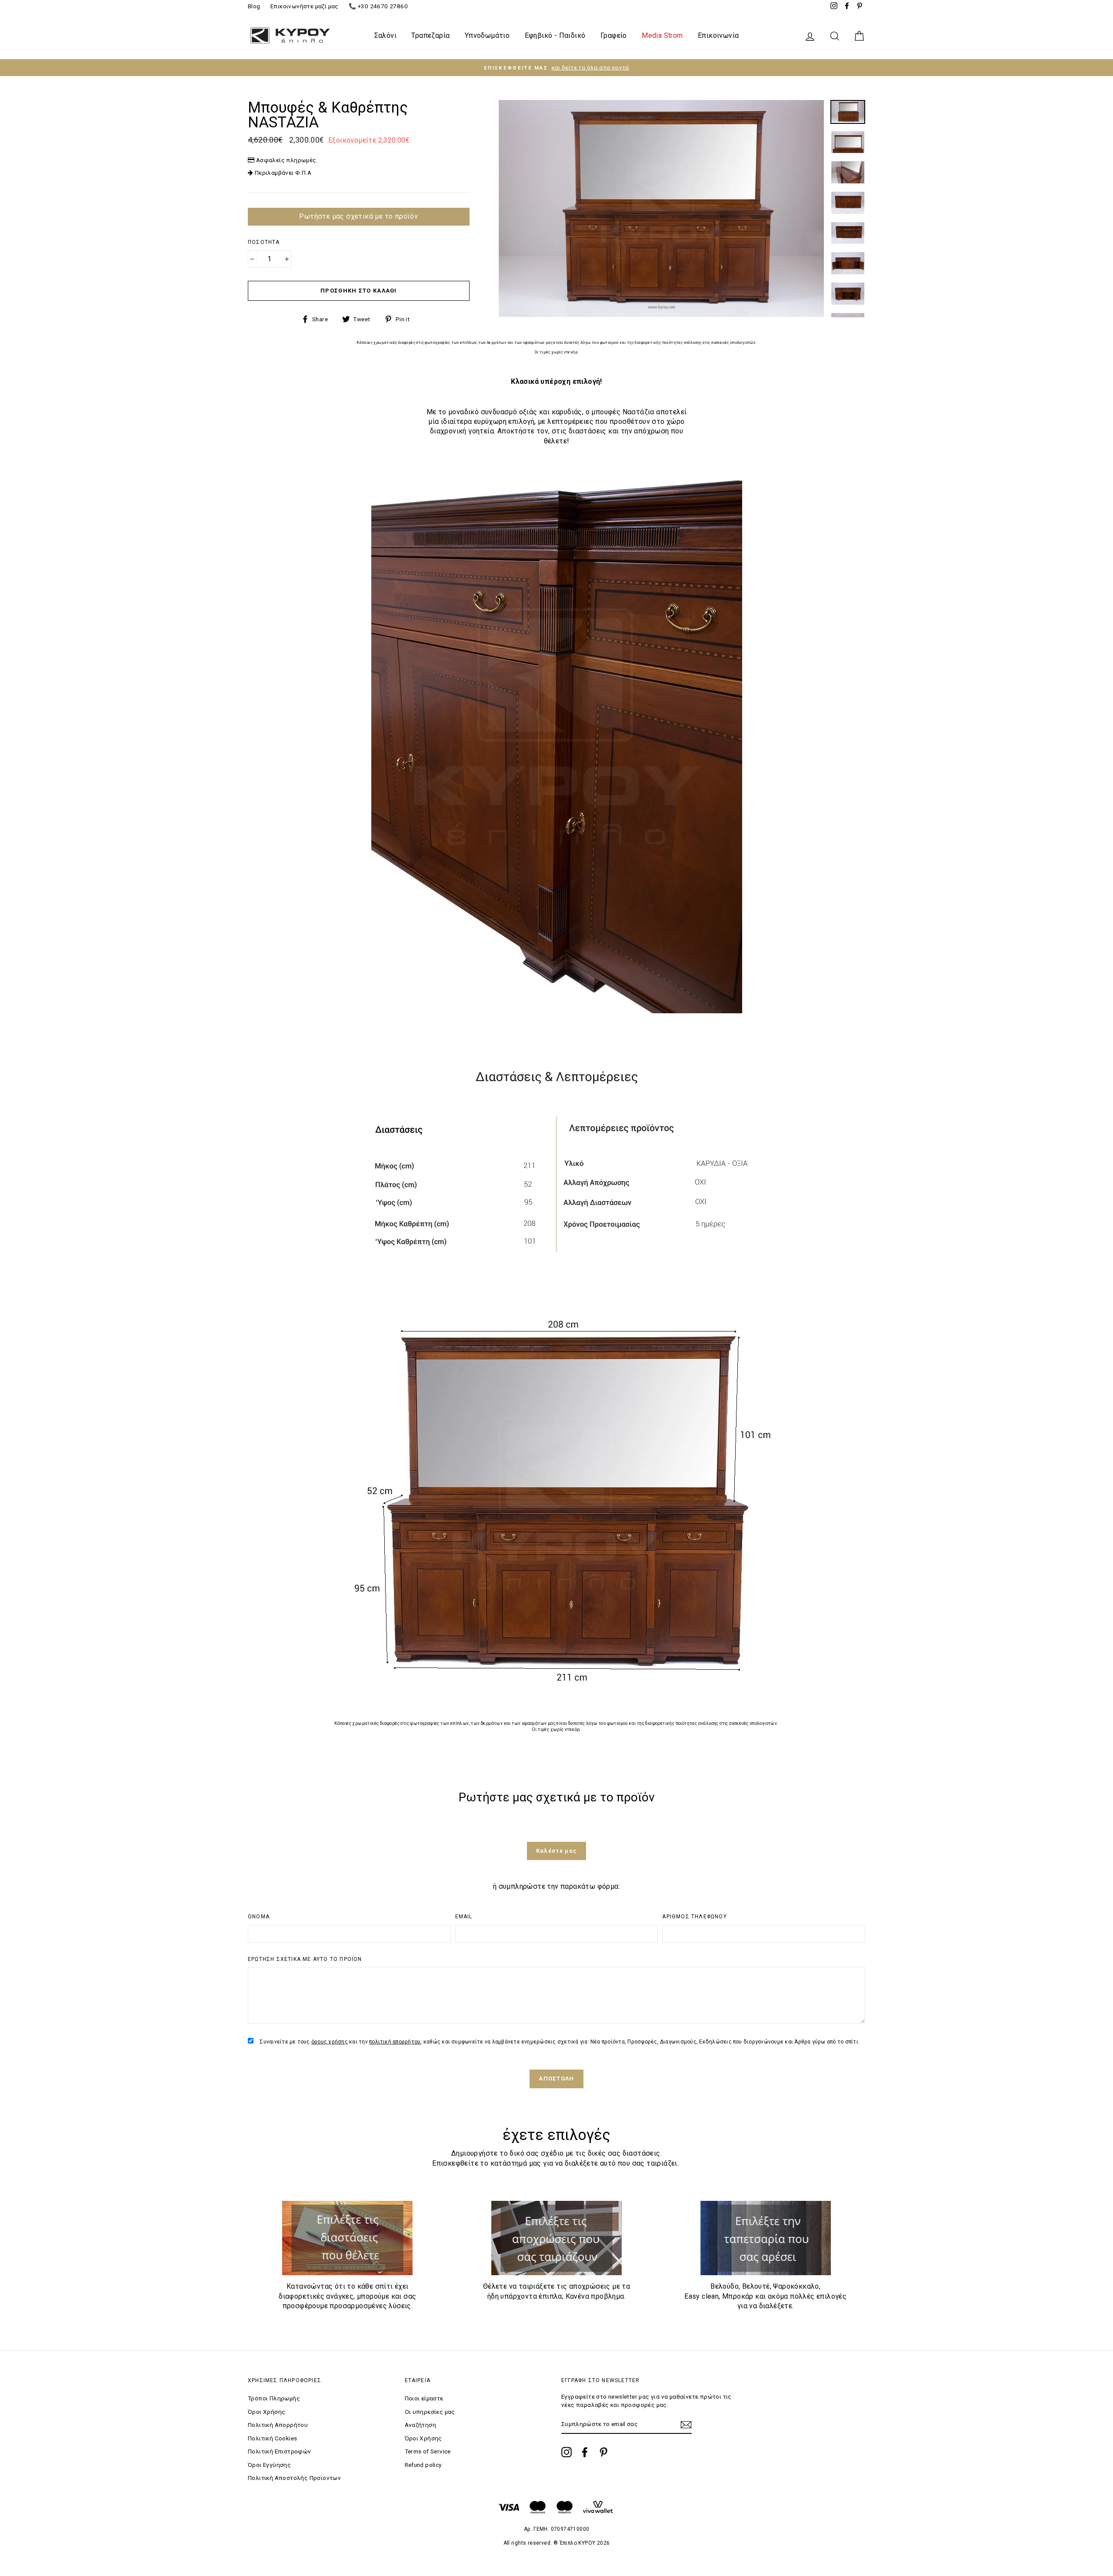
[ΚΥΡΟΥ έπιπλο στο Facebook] (585, 2452)
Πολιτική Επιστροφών (280, 2451)
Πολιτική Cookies (272, 2438)
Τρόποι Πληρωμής (274, 2398)
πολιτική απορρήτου (395, 2042)
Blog (254, 6)
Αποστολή (556, 2078)
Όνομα (259, 1917)
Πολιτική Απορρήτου (278, 2425)
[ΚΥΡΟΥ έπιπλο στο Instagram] (566, 2452)
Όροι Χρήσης (267, 2412)
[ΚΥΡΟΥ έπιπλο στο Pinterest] (603, 2452)
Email (464, 1917)
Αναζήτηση (421, 2425)
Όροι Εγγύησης (269, 2465)
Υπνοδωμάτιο (487, 35)
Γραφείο (614, 35)
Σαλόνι (385, 35)
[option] (556, 68)
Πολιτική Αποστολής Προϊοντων (294, 2478)
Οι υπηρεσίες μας (430, 2412)
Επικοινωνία (718, 35)
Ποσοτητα (264, 242)
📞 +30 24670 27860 (378, 6)
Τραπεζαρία (430, 35)
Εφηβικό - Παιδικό (555, 35)
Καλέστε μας (556, 1851)
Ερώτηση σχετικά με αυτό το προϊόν (305, 1959)
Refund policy (423, 2465)
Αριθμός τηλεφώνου (694, 1917)
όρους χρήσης (330, 2042)
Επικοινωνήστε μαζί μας (305, 6)
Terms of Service (428, 2451)
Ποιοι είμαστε (424, 2398)
